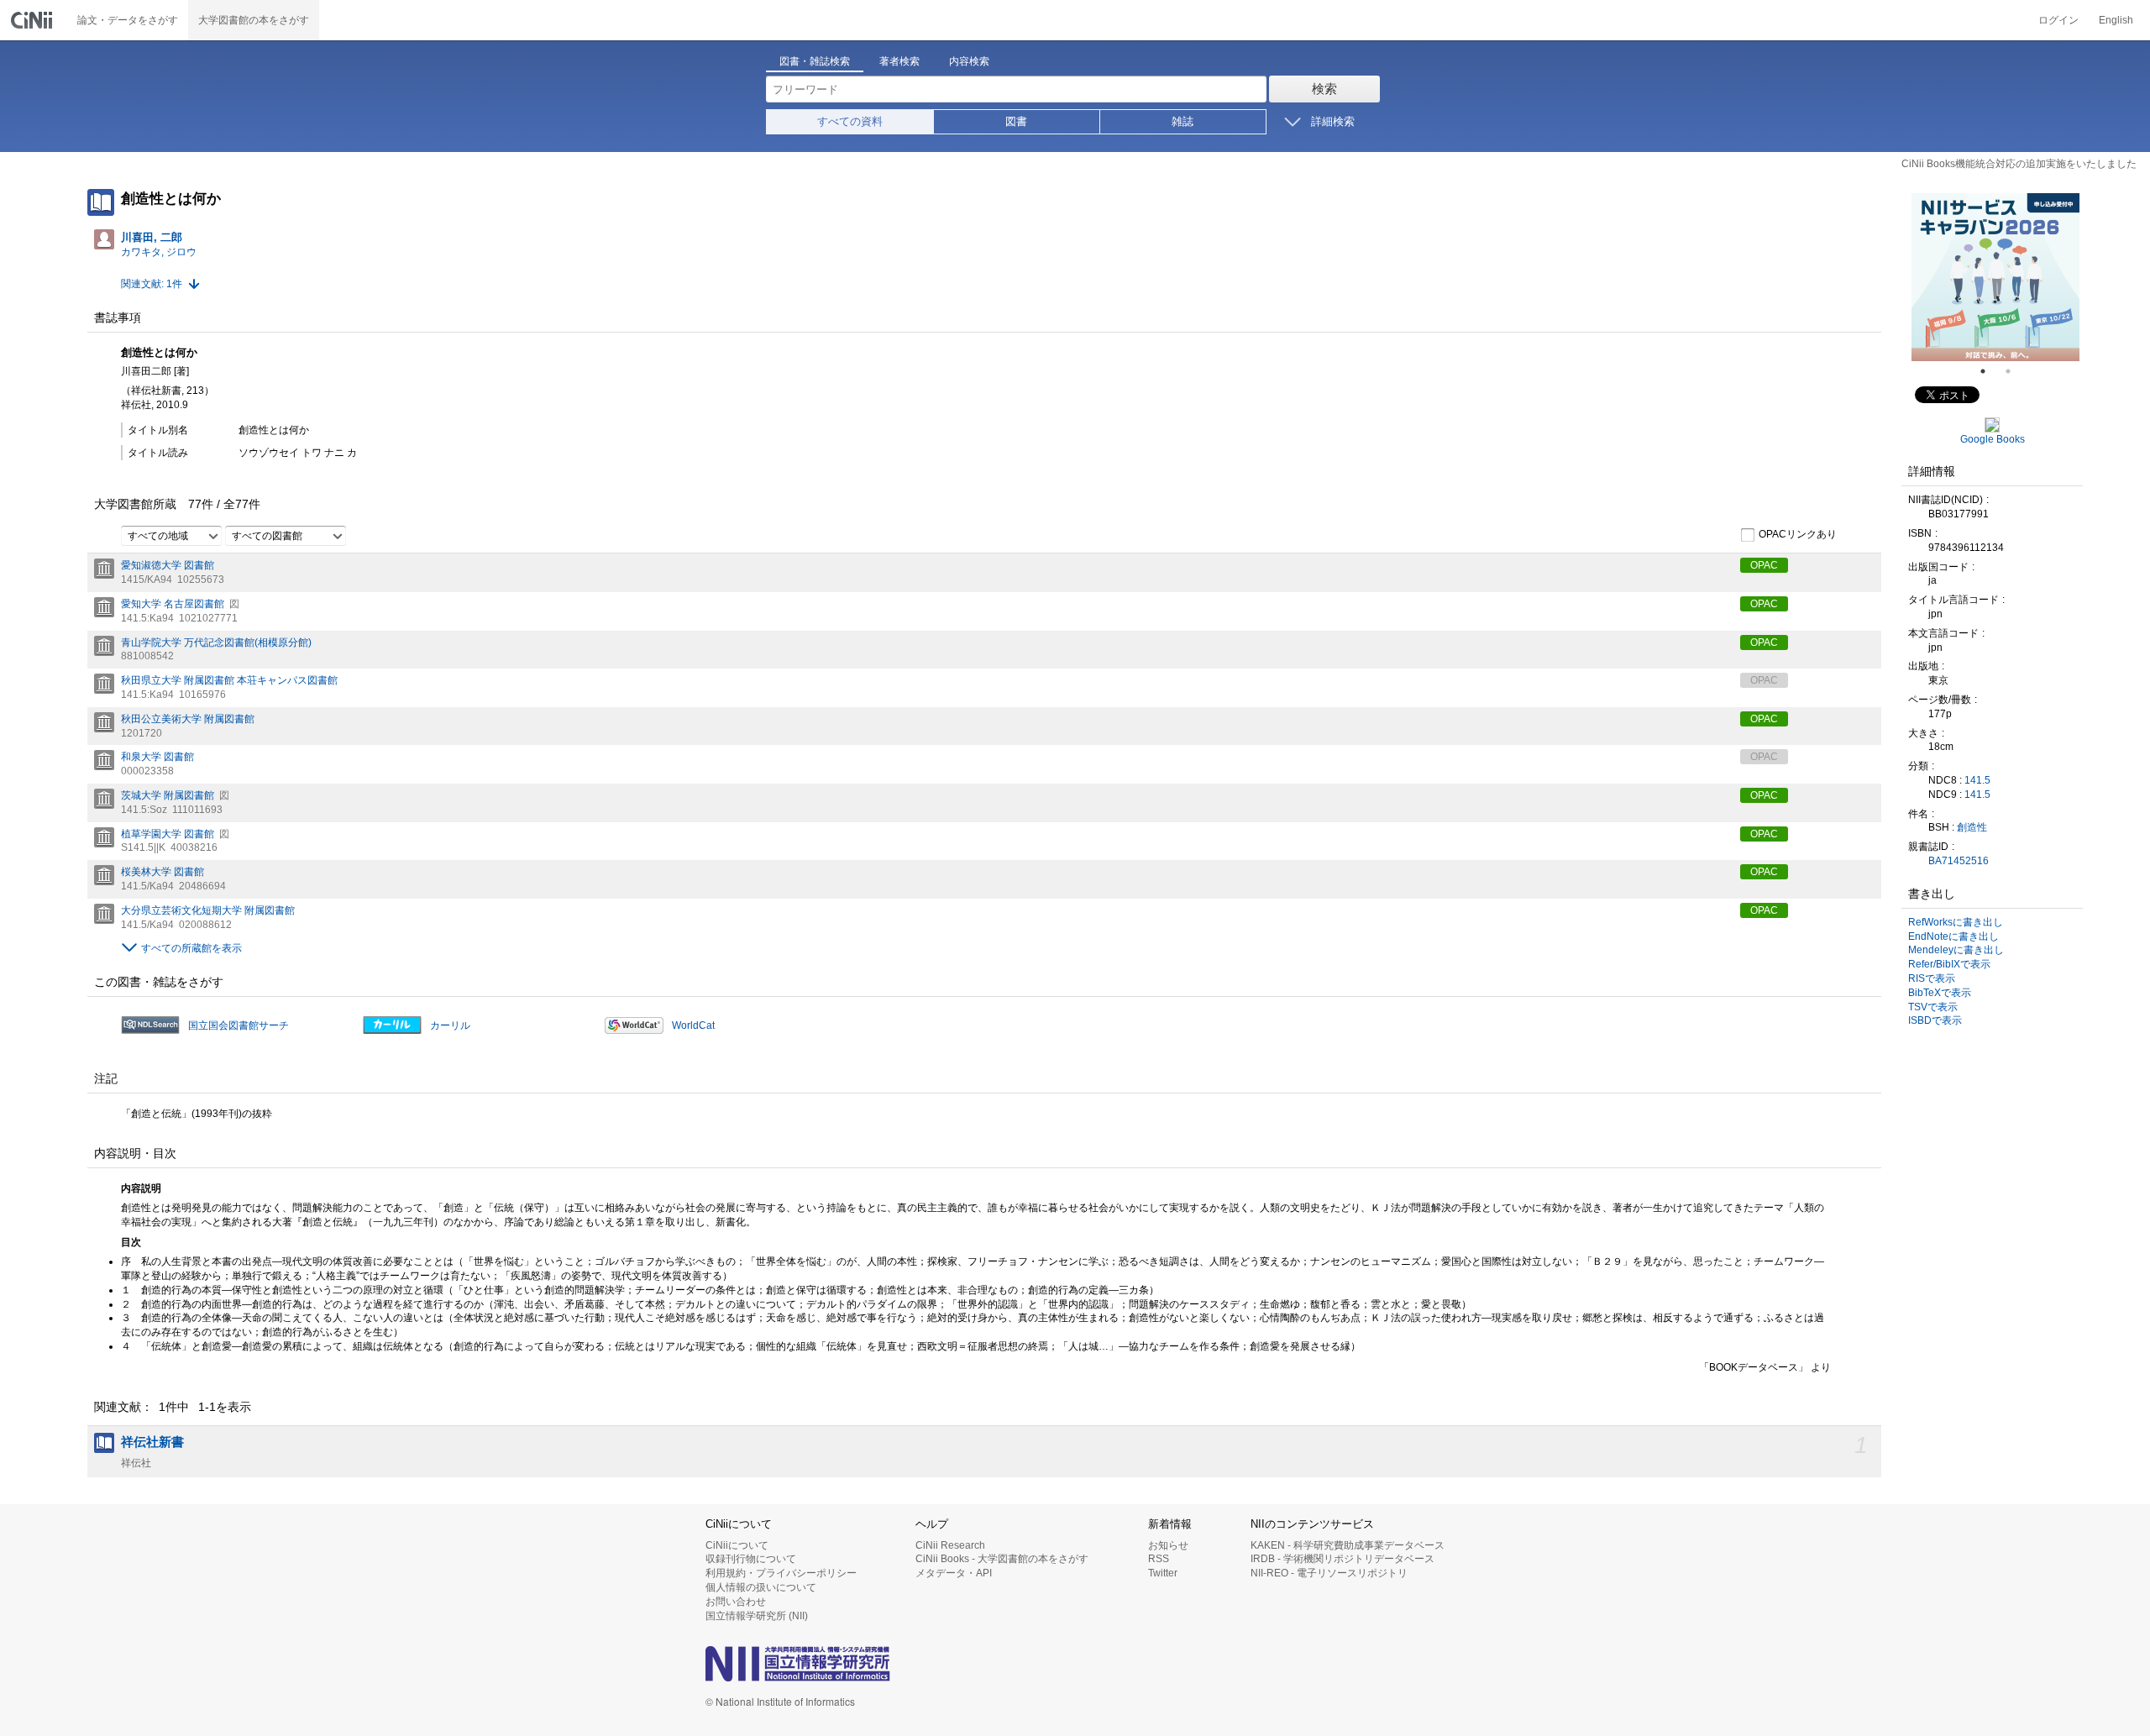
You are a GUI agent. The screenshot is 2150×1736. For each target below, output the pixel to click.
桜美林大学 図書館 (163, 872)
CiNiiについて (737, 1545)
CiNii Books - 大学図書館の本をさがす (1002, 1559)
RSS (1159, 1559)
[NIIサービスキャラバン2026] (1995, 277)
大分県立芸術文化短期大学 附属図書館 (208, 910)
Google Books (1993, 439)
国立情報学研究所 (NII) (757, 1616)
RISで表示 (1932, 978)
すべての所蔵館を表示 (191, 948)
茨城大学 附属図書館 (168, 795)
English (2116, 20)
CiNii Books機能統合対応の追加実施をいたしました (2019, 164)
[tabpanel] (1995, 277)
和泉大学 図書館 (157, 757)
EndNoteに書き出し (1953, 936)
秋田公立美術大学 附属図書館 (188, 719)
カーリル (450, 1025)
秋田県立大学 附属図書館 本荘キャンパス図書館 (229, 680)
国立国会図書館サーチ (239, 1025)
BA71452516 (1959, 861)
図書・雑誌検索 (815, 61)
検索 (1324, 89)
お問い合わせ (736, 1602)
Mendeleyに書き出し (1956, 950)
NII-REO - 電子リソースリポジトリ (1329, 1573)
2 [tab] (2015, 371)
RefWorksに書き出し (1956, 922)
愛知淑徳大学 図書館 (168, 565)
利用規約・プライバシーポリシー (781, 1573)
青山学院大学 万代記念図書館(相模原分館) (216, 642)
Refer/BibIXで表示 (1949, 964)
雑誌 (1182, 121)
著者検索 (899, 61)
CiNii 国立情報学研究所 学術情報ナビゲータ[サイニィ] (34, 20)
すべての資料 (850, 121)
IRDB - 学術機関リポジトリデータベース (1342, 1559)
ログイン (2058, 20)
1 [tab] (1990, 371)
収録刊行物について (751, 1559)
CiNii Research (950, 1545)
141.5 (1977, 780)
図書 (1016, 121)
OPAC (1764, 565)
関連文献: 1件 (152, 284)
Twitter (1163, 1573)
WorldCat (693, 1025)
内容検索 (969, 61)
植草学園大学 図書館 (168, 834)
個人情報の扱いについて (761, 1587)
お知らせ (1168, 1545)
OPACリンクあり (1798, 535)
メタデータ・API (954, 1573)
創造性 (1972, 827)
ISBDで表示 (1935, 1020)
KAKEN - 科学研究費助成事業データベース (1348, 1545)
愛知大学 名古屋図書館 (173, 604)
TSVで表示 (1933, 1007)
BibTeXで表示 (1940, 993)
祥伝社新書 (152, 1442)
